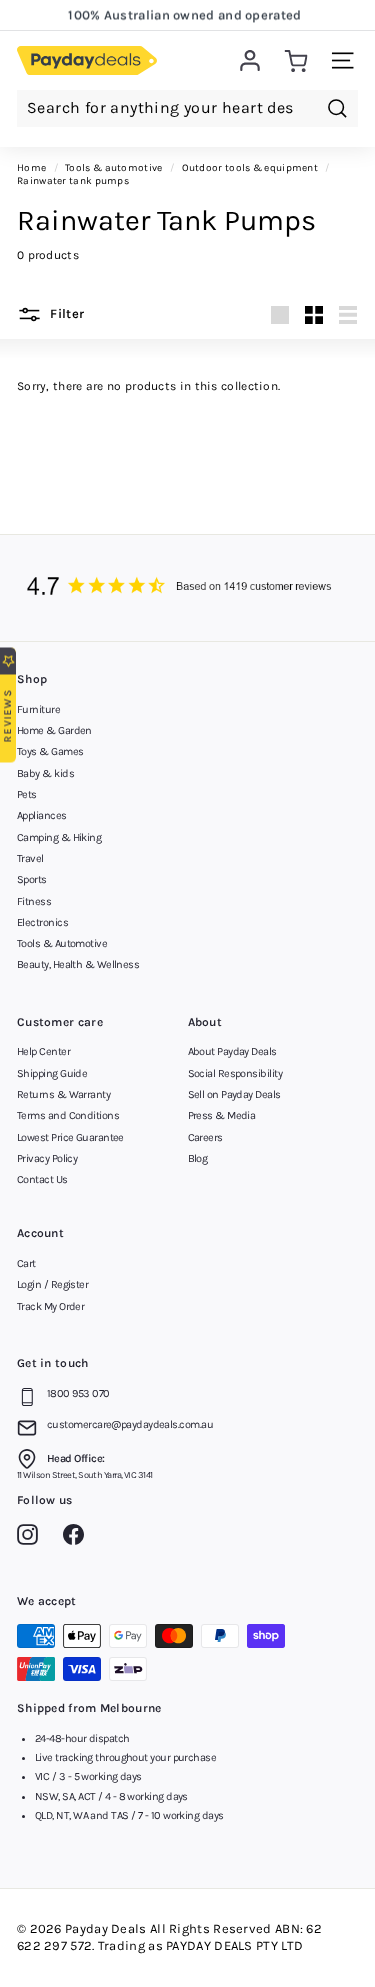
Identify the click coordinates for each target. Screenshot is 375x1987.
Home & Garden (54, 730)
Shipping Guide (52, 1073)
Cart (26, 1263)
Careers (205, 1137)
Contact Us (42, 1179)
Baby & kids (45, 773)
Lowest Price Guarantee (70, 1137)
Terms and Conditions (68, 1115)
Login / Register (52, 1284)
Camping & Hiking (59, 837)
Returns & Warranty (63, 1094)
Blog (198, 1158)
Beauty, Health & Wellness (78, 964)
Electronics (42, 922)
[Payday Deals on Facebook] (78, 1538)
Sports (32, 879)
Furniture (38, 709)
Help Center (43, 1051)
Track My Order (50, 1306)
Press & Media (222, 1115)
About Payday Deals (232, 1051)
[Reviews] (187, 588)
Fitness (34, 901)
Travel (30, 858)
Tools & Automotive (62, 943)
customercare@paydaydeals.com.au (130, 1424)
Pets (27, 794)
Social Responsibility (235, 1073)
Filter (65, 313)
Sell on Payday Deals (234, 1094)
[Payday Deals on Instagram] (32, 1538)
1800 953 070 (78, 1393)
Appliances (42, 815)
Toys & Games (50, 751)
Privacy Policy (47, 1158)
